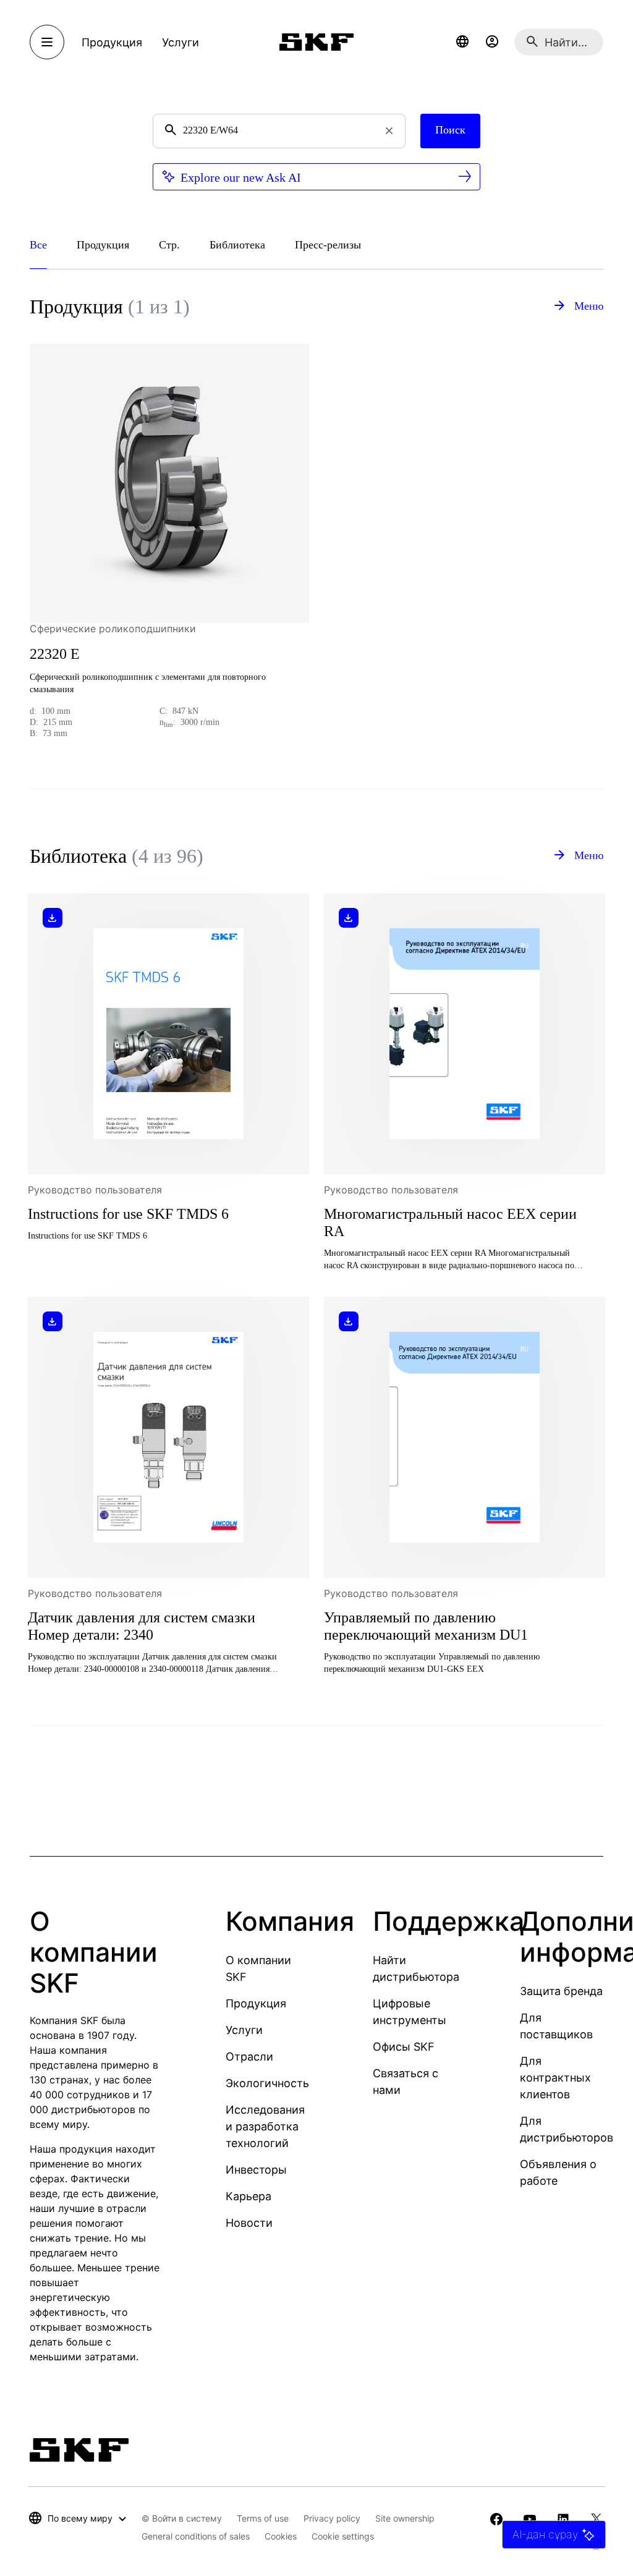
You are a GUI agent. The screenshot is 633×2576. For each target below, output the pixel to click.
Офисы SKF (404, 2047)
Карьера (249, 2196)
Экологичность (267, 2083)
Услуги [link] (181, 42)
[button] (462, 42)
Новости (249, 2223)
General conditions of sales (196, 2536)
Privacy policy (332, 2518)
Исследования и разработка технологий (265, 2126)
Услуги (244, 2030)
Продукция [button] (112, 42)
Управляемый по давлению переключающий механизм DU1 (426, 1626)
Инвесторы (256, 2170)
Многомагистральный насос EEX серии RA (450, 1222)
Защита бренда (561, 1991)
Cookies (281, 2536)
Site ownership (405, 2518)
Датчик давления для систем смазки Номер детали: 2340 (142, 1626)
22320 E (55, 654)
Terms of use (263, 2518)
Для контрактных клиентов (555, 2078)
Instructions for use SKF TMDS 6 (128, 1214)
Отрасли (249, 2057)
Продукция (256, 2003)
